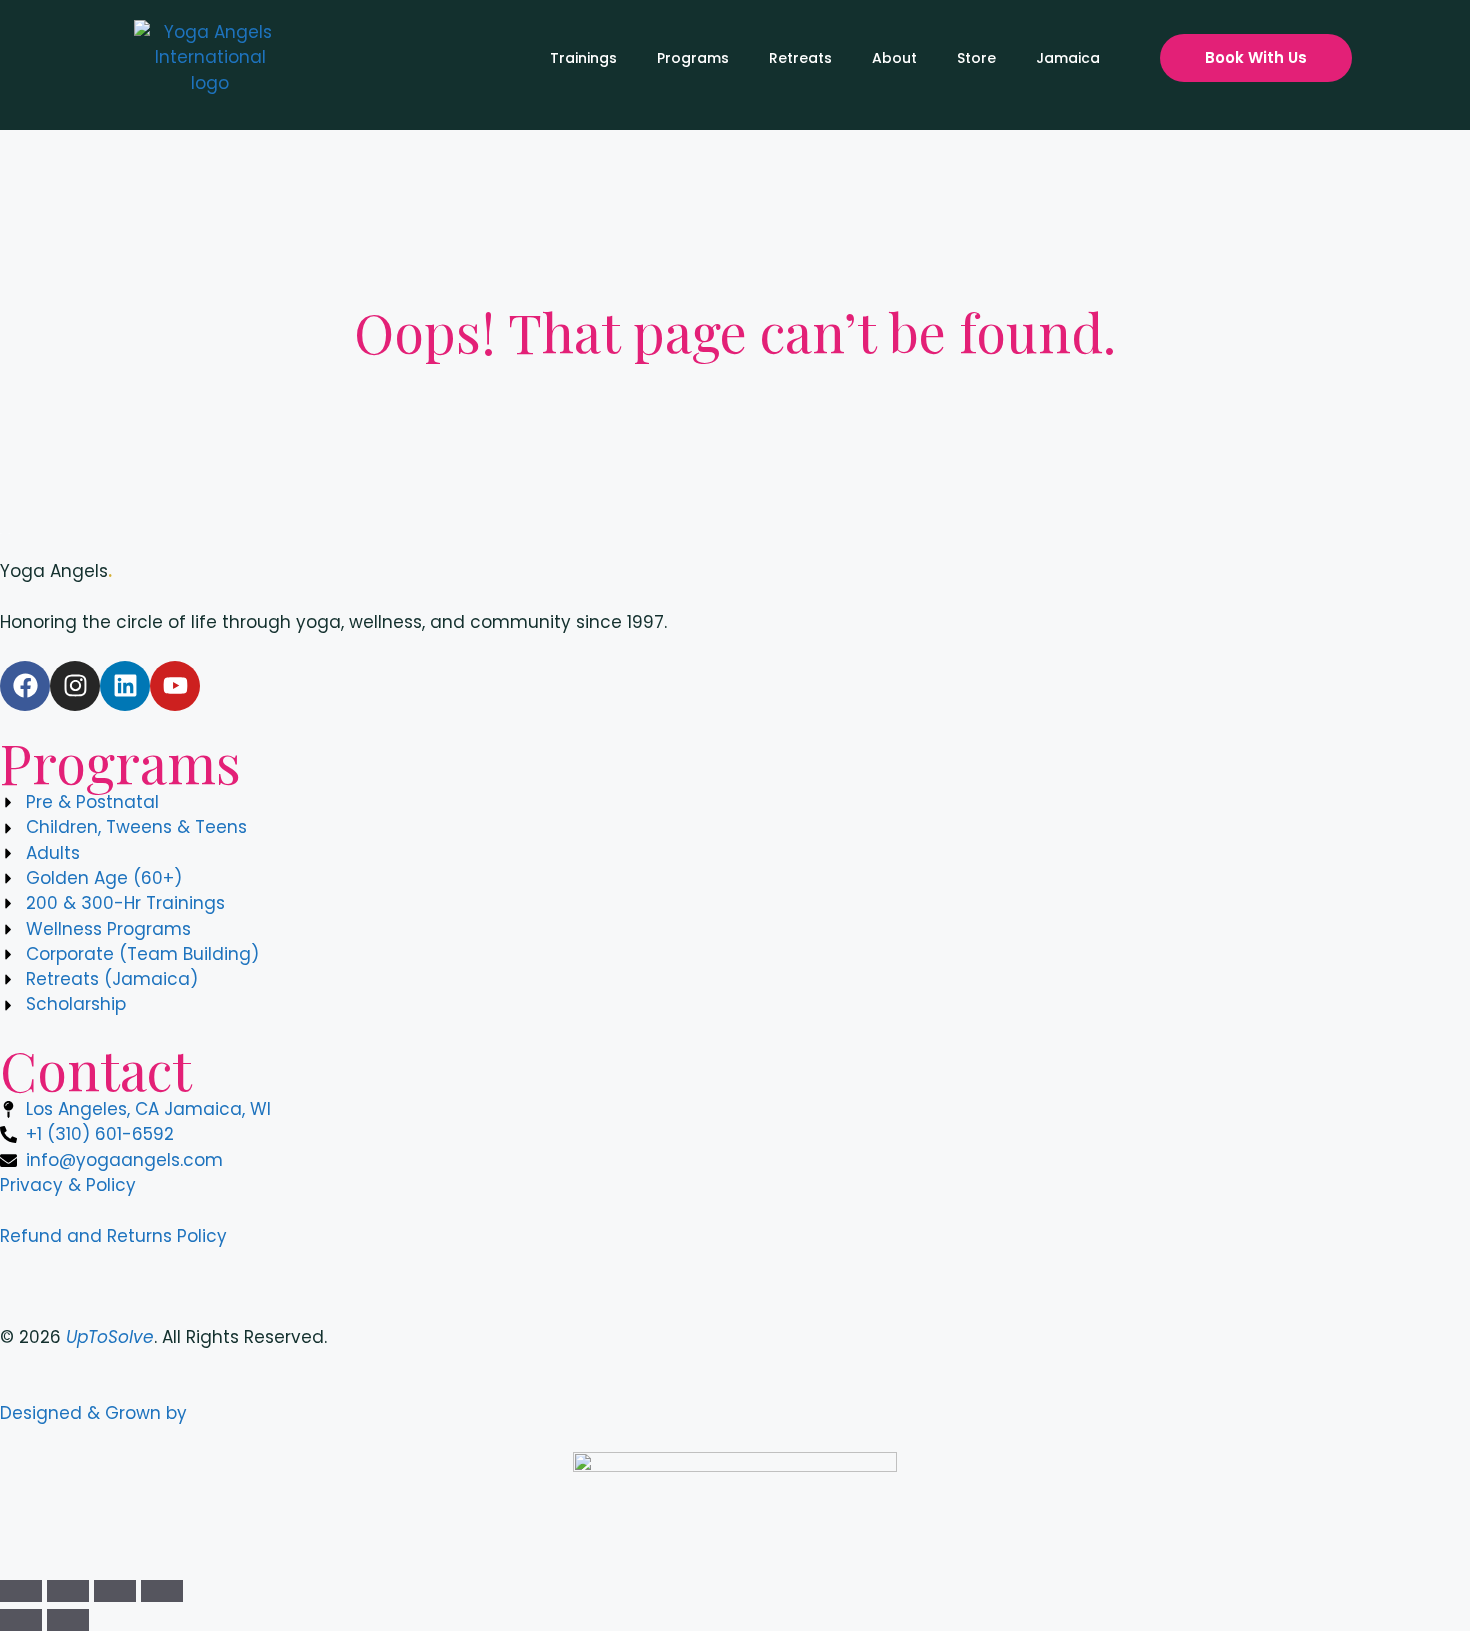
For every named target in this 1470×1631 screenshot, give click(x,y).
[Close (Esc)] (162, 1591)
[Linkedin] (125, 686)
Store (976, 58)
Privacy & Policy (68, 1185)
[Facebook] (25, 686)
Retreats (800, 58)
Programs (693, 58)
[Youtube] (175, 686)
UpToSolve (110, 1337)
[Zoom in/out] (21, 1591)
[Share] (115, 1591)
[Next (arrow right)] (68, 1620)
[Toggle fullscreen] (68, 1591)
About (894, 58)
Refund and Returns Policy (113, 1236)
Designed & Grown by (96, 1413)
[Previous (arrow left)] (21, 1620)
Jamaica (1068, 58)
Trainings (583, 58)
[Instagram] (75, 686)
